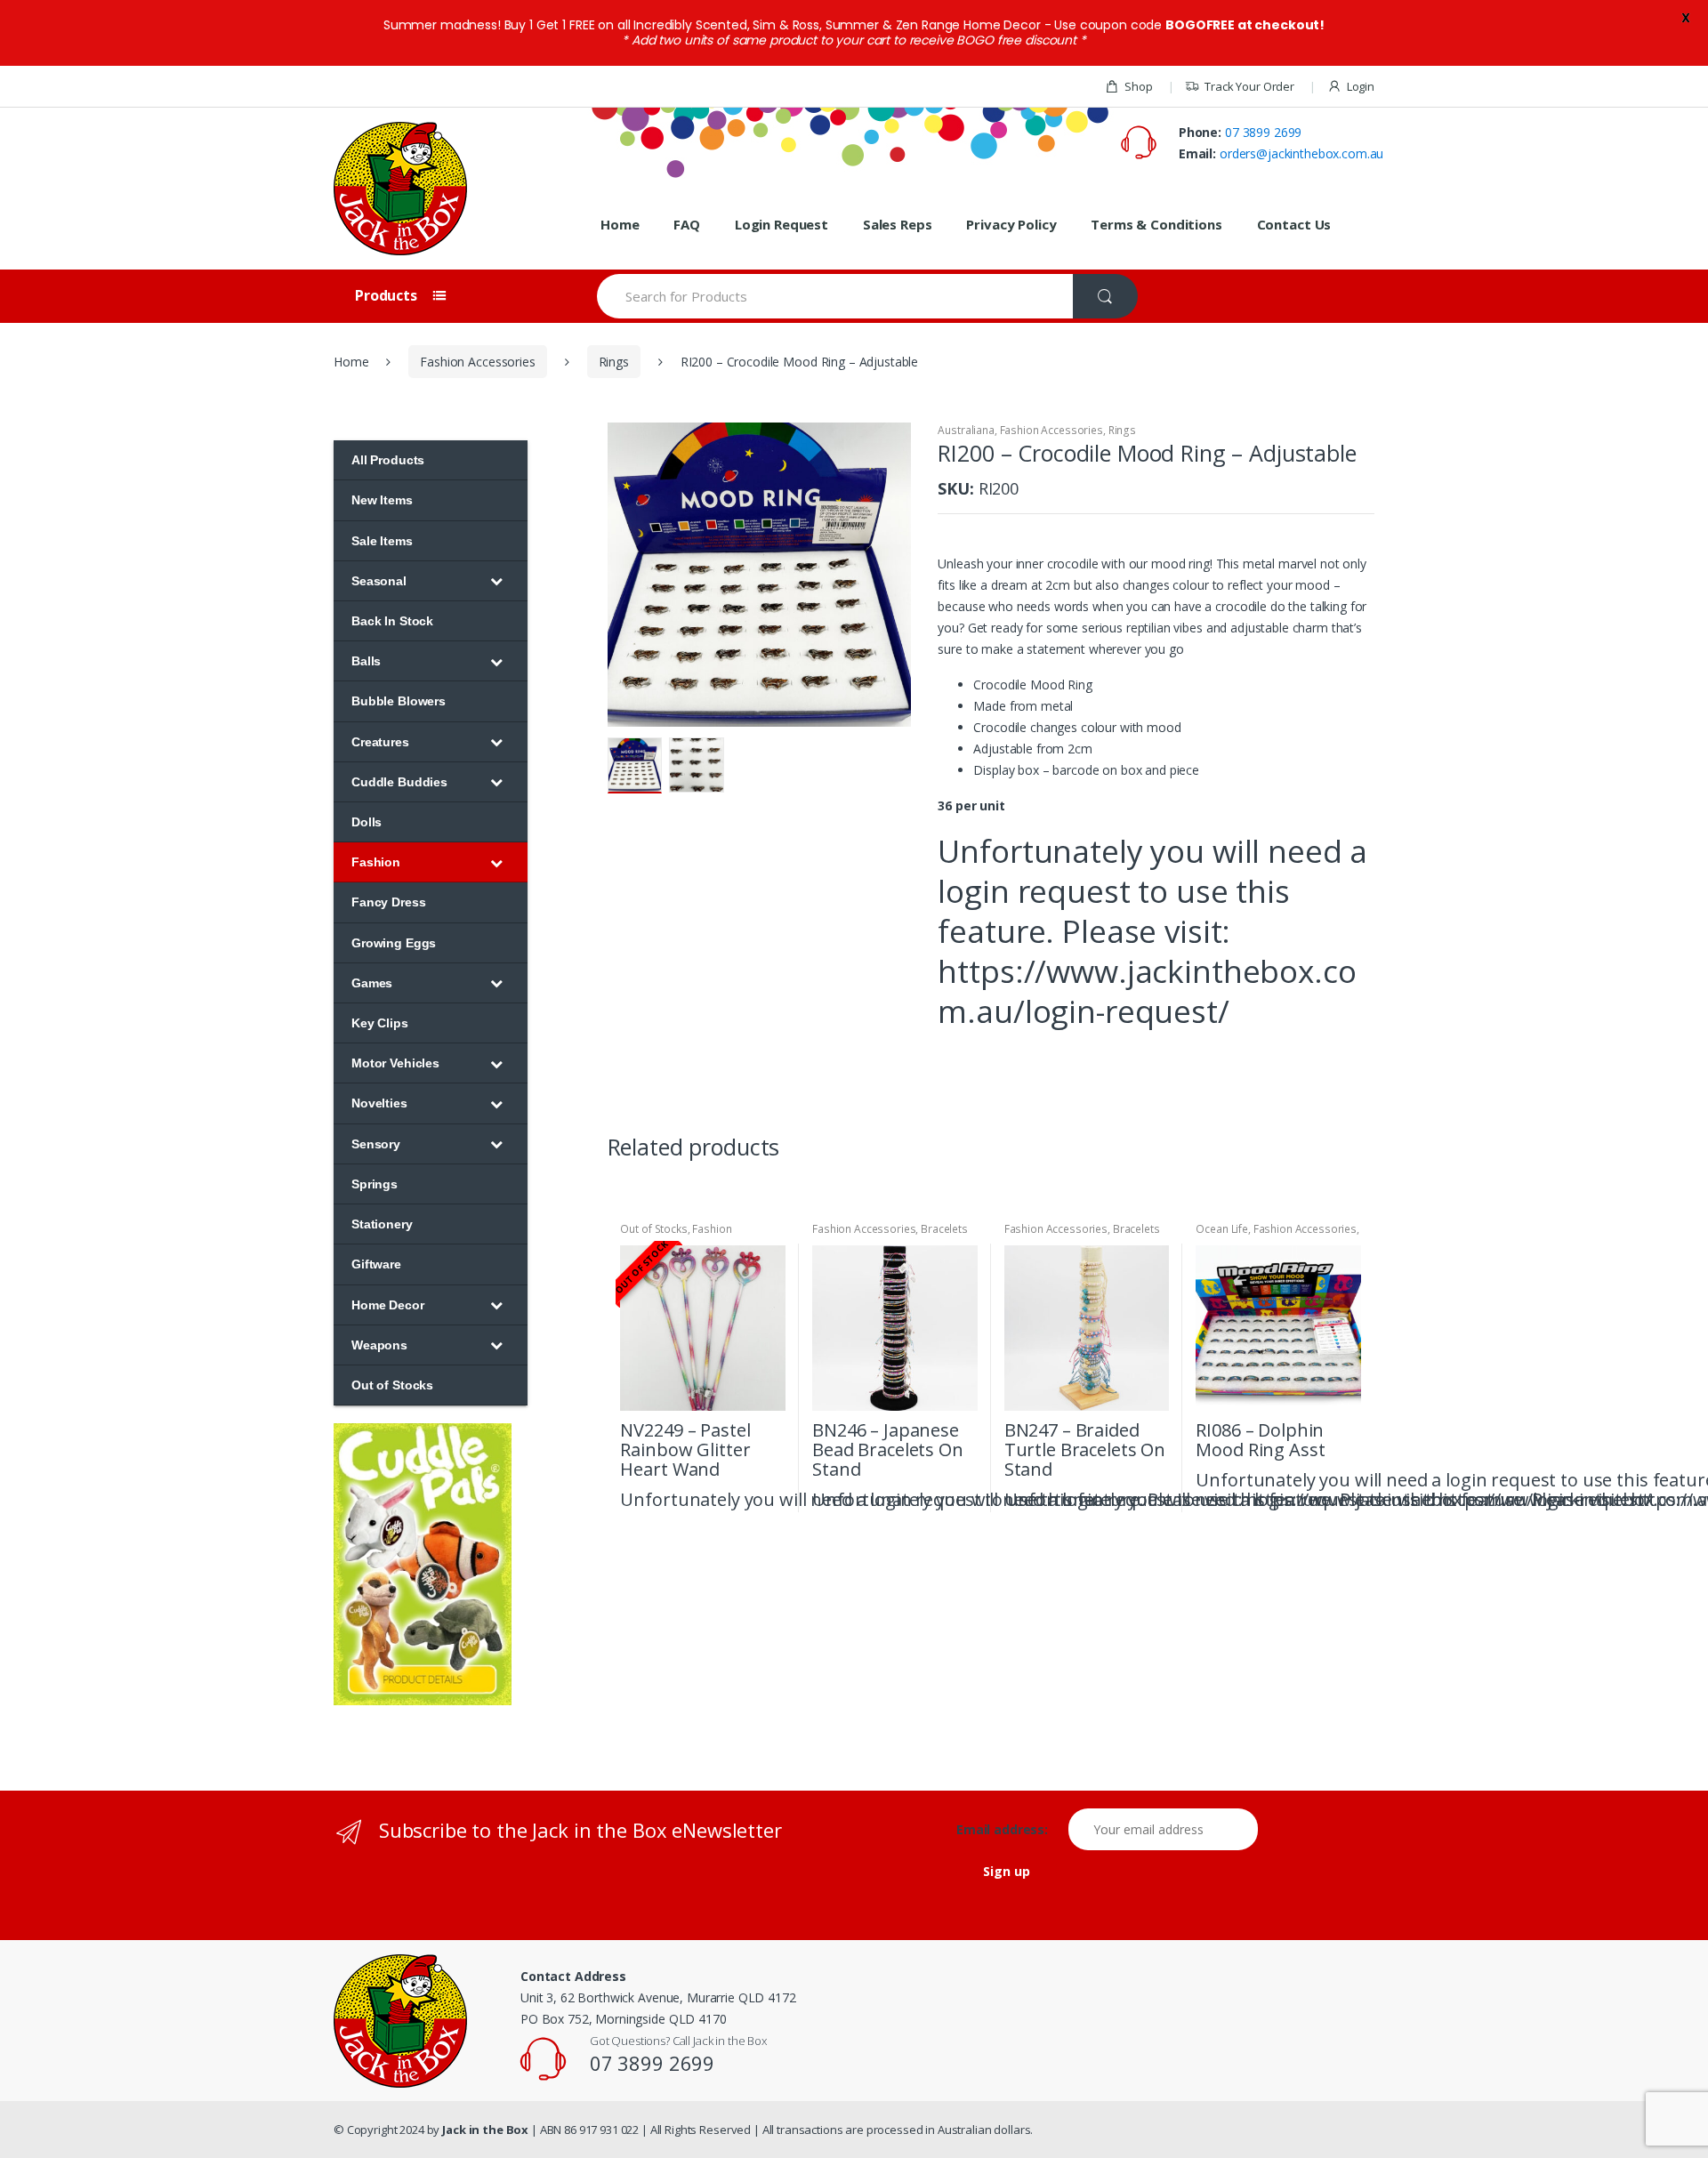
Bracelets (944, 1229)
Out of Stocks (653, 1229)
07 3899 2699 (1263, 132)
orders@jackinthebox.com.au (1301, 153)
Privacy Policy (1011, 224)
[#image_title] (760, 575)
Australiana (966, 430)
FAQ (687, 224)
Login (1361, 86)
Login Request (781, 224)
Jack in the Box (485, 2130)
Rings (614, 362)
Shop (1138, 86)
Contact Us (1294, 224)
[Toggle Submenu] (496, 581)
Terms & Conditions (1156, 224)
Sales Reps (898, 224)
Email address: (1011, 1830)
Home (620, 224)
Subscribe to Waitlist (769, 1498)
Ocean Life (1222, 1229)
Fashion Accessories (477, 362)
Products (388, 295)
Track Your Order (1249, 86)
